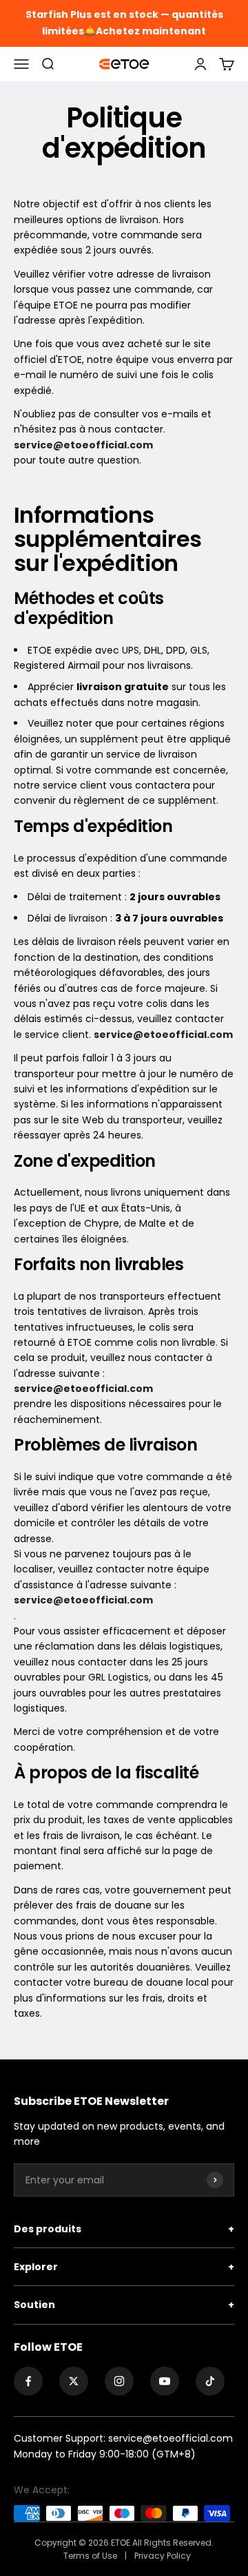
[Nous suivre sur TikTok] (210, 2381)
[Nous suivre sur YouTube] (165, 2381)
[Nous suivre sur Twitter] (74, 2381)
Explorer (124, 2267)
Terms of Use (91, 2556)
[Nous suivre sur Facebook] (28, 2381)
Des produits (124, 2229)
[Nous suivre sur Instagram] (119, 2381)
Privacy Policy (163, 2556)
